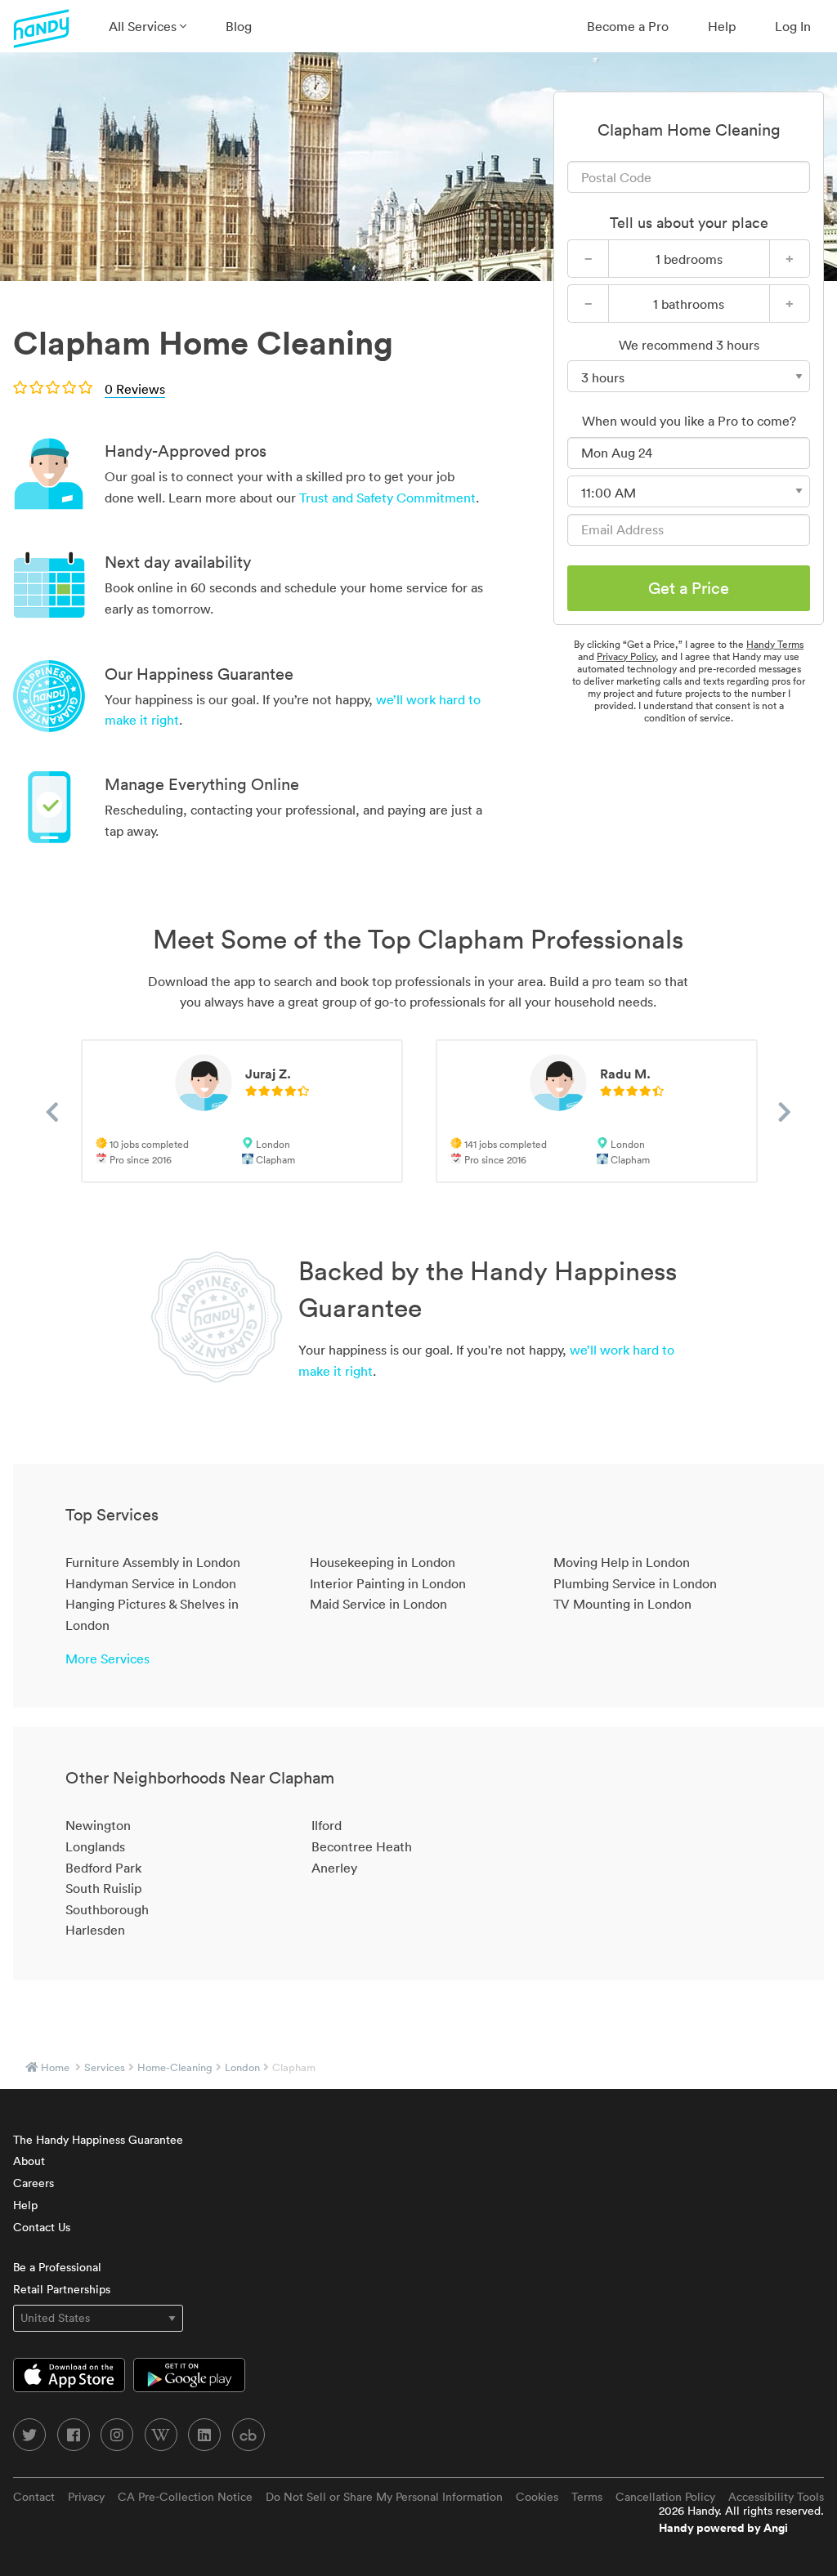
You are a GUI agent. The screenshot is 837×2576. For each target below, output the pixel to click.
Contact (34, 2497)
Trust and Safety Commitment (387, 498)
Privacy (86, 2497)
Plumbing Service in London (635, 1583)
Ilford (327, 1825)
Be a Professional (57, 2267)
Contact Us (42, 2227)
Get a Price (689, 588)
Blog (239, 26)
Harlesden (95, 1930)
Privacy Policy (626, 656)
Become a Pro (628, 26)
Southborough (107, 1909)
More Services (107, 1659)
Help (722, 26)
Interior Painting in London (388, 1583)
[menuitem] (148, 26)
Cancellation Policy (665, 2497)
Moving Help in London (622, 1562)
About (29, 2161)
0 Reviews (135, 389)
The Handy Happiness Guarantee (98, 2140)
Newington (98, 1825)
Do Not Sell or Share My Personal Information (384, 2497)
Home (55, 2067)
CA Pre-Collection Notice (185, 2497)
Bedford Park (103, 1868)
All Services (144, 26)
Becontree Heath (362, 1846)
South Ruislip (103, 1888)
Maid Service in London (378, 1604)
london (242, 2067)
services (105, 2067)
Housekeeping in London (383, 1562)
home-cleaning (175, 2067)
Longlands (95, 1846)
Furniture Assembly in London (153, 1562)
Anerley (334, 1868)
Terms (587, 2497)
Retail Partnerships (62, 2289)
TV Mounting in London (622, 1604)
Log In (793, 26)
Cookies (537, 2497)
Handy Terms (775, 644)
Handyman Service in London (151, 1583)
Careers (34, 2183)
